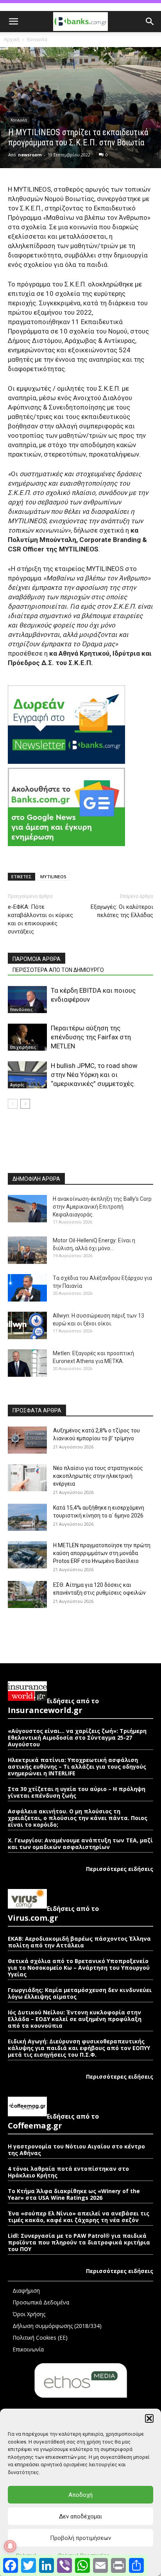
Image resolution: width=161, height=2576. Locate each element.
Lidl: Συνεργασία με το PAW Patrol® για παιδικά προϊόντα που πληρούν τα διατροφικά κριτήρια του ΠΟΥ (79, 2242)
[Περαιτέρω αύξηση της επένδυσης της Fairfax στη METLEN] (27, 1037)
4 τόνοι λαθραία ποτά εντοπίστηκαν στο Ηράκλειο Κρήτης (68, 2172)
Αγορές (17, 1085)
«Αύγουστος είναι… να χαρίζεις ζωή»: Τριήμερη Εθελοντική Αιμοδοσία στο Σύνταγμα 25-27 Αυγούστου (77, 1738)
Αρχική (12, 39)
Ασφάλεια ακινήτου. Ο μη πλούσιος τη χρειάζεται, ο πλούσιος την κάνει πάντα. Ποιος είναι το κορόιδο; (78, 1818)
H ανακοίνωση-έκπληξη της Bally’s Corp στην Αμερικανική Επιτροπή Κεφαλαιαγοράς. (102, 1207)
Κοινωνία (37, 39)
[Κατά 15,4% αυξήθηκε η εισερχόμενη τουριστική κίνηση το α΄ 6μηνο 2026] (27, 1517)
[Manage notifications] (10, 2546)
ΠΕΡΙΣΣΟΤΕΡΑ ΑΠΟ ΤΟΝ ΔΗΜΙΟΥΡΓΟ (58, 970)
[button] (149, 2418)
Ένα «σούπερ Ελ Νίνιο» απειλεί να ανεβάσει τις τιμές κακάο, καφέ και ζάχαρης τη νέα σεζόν (79, 2217)
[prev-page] (13, 1104)
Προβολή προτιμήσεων (80, 2538)
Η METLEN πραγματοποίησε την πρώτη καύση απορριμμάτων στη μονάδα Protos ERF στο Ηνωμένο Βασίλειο (102, 1553)
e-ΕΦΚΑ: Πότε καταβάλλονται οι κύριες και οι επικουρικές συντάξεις (40, 919)
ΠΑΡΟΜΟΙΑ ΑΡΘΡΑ (37, 959)
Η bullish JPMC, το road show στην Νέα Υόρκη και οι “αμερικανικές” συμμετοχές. (94, 1075)
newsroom (30, 155)
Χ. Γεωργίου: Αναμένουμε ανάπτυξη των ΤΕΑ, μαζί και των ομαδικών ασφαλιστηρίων (80, 1844)
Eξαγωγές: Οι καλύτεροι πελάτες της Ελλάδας (122, 911)
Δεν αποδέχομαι (80, 2516)
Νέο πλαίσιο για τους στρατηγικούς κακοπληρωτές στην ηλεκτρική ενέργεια (98, 1476)
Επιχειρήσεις (23, 1047)
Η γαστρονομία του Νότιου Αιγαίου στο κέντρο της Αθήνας (76, 2150)
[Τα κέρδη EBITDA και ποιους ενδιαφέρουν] (27, 1000)
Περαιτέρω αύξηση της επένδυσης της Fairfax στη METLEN (91, 1037)
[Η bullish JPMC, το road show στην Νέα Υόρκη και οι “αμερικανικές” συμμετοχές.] (27, 1075)
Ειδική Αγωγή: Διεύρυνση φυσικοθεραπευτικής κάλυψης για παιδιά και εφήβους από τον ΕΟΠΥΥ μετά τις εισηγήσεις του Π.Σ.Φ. (79, 2048)
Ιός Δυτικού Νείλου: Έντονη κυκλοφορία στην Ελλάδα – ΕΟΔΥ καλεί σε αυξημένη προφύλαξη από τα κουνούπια (75, 2019)
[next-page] (25, 1104)
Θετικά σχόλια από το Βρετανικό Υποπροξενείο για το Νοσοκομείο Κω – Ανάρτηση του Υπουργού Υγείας (79, 1968)
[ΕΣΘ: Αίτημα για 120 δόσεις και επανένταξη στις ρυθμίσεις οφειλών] (27, 1594)
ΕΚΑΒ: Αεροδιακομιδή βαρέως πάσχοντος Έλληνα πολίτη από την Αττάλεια (79, 1942)
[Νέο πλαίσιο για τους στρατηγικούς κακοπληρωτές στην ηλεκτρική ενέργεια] (27, 1478)
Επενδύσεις (21, 1010)
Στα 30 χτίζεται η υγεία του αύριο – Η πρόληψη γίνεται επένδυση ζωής (77, 1792)
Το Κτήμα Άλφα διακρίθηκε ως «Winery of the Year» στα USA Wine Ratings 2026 (74, 2194)
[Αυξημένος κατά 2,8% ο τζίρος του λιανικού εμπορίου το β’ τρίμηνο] (27, 1440)
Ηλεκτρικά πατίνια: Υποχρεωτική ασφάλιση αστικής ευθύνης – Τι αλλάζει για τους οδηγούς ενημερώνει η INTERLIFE (77, 1767)
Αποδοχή (80, 2495)
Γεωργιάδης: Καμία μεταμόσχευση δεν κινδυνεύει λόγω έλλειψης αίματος (80, 1993)
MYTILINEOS (53, 876)
